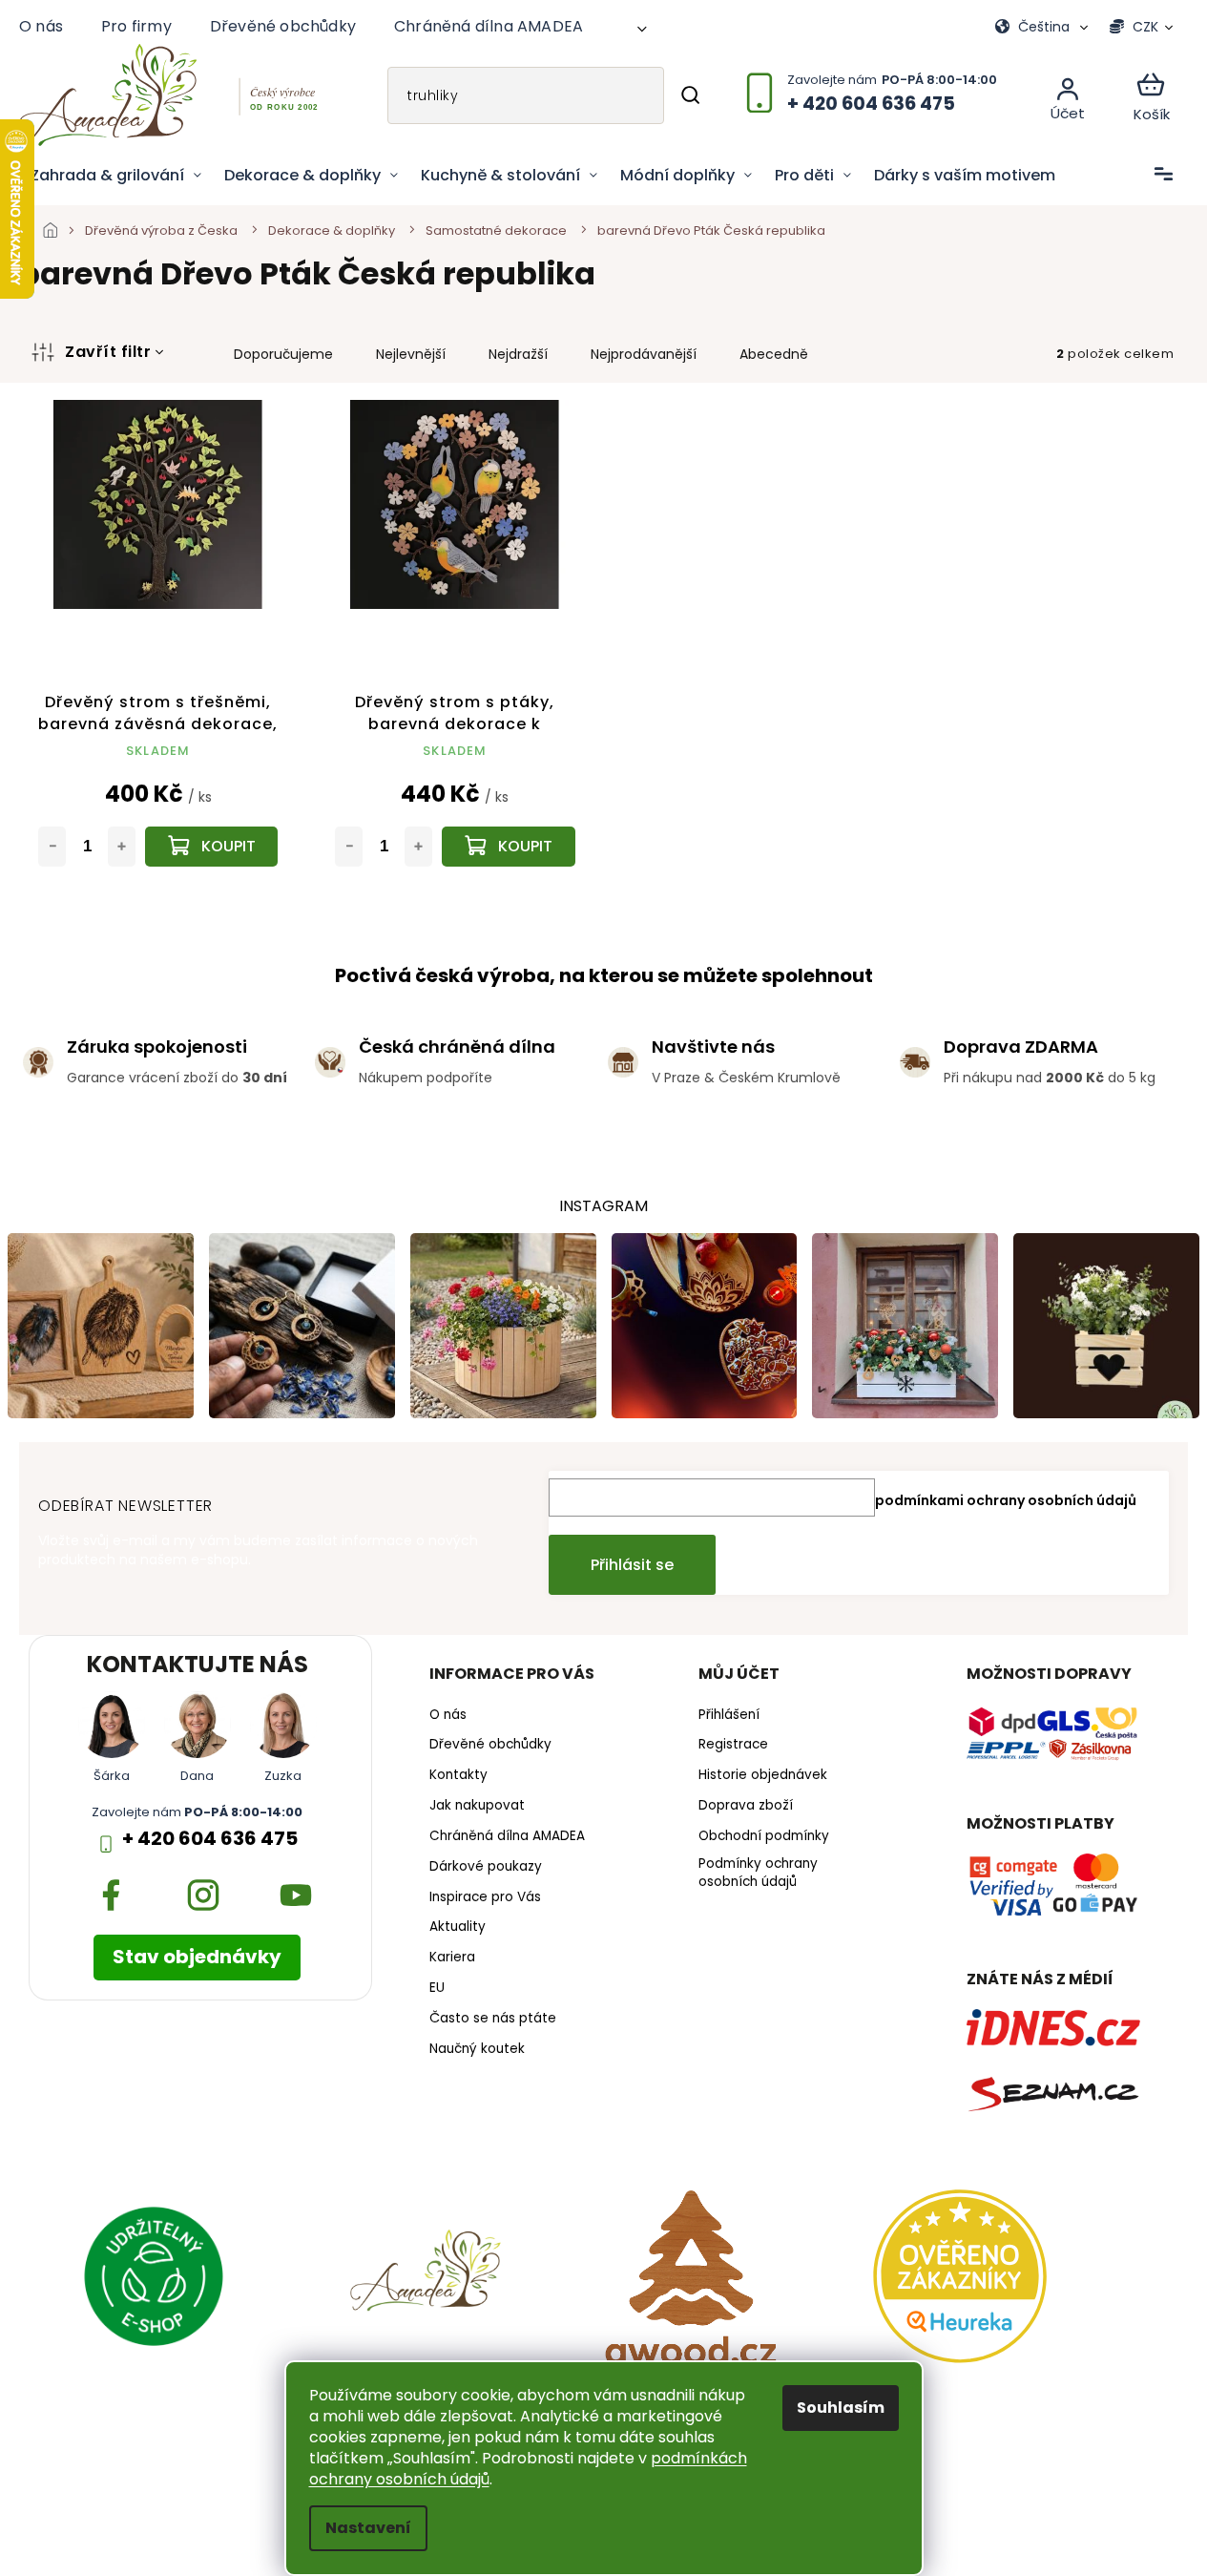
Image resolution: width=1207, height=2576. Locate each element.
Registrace (733, 1745)
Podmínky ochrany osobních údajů (758, 1873)
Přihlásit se (632, 1565)
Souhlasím (841, 2408)
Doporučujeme (283, 354)
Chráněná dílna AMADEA (489, 26)
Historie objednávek (763, 1775)
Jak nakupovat (477, 1806)
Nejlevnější (411, 354)
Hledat (690, 95)
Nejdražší (518, 354)
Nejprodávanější (644, 354)
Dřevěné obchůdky (283, 26)
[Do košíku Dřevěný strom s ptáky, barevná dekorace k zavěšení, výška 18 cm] (508, 847)
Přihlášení (729, 1715)
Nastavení (368, 2528)
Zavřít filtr (108, 352)
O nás (41, 26)
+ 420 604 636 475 (210, 1839)
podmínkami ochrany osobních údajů (1006, 1500)
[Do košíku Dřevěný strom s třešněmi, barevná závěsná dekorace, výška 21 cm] (211, 847)
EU (437, 1988)
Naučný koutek (477, 2049)
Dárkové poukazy (486, 1867)
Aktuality (458, 1927)
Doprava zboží (746, 1806)
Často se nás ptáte (493, 2019)
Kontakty (458, 1775)
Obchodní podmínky (764, 1836)
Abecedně (774, 354)
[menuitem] (116, 176)
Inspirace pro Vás (485, 1897)
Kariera (452, 1958)
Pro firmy (136, 26)
